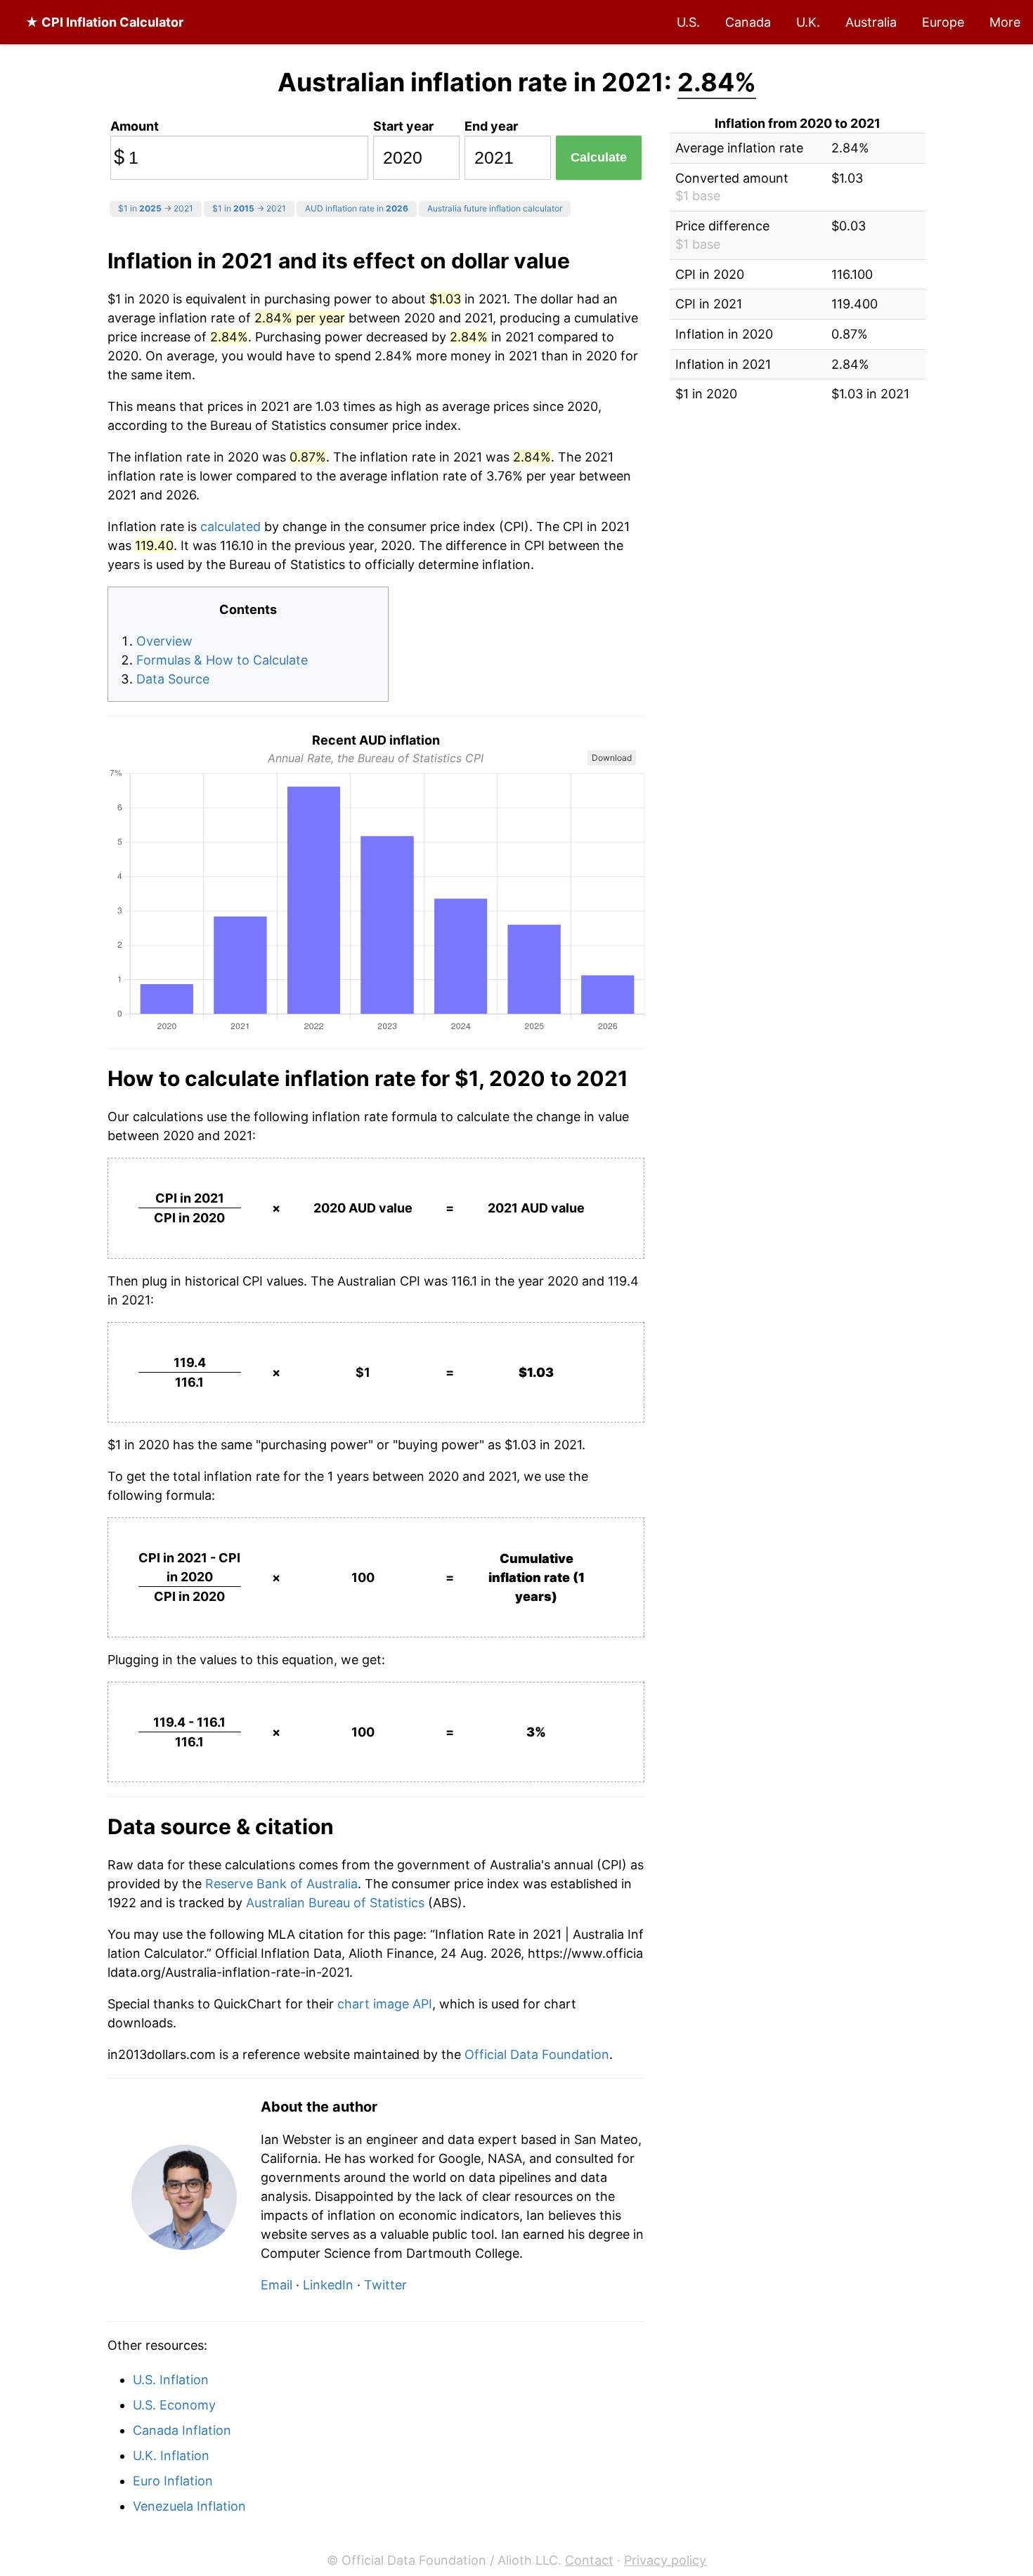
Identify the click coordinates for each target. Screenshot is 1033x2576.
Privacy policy (665, 2560)
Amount (135, 126)
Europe (943, 22)
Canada (748, 22)
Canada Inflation (182, 2430)
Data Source (173, 679)
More (1005, 22)
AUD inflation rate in (357, 208)
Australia (871, 22)
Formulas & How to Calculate (222, 660)
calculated (230, 527)
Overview (164, 641)
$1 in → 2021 (156, 208)
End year (491, 126)
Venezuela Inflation (189, 2506)
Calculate (599, 157)
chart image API (385, 2004)
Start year (403, 126)
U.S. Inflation (171, 2380)
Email (277, 2285)
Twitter (385, 2285)
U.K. (808, 22)
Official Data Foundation (537, 2054)
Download (612, 758)
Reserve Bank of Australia (281, 1884)
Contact (589, 2560)
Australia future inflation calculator (495, 208)
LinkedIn (328, 2285)
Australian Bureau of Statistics (335, 1903)
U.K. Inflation (171, 2456)
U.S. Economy (174, 2405)
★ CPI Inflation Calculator (104, 22)
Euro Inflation (173, 2481)
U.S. (688, 22)
